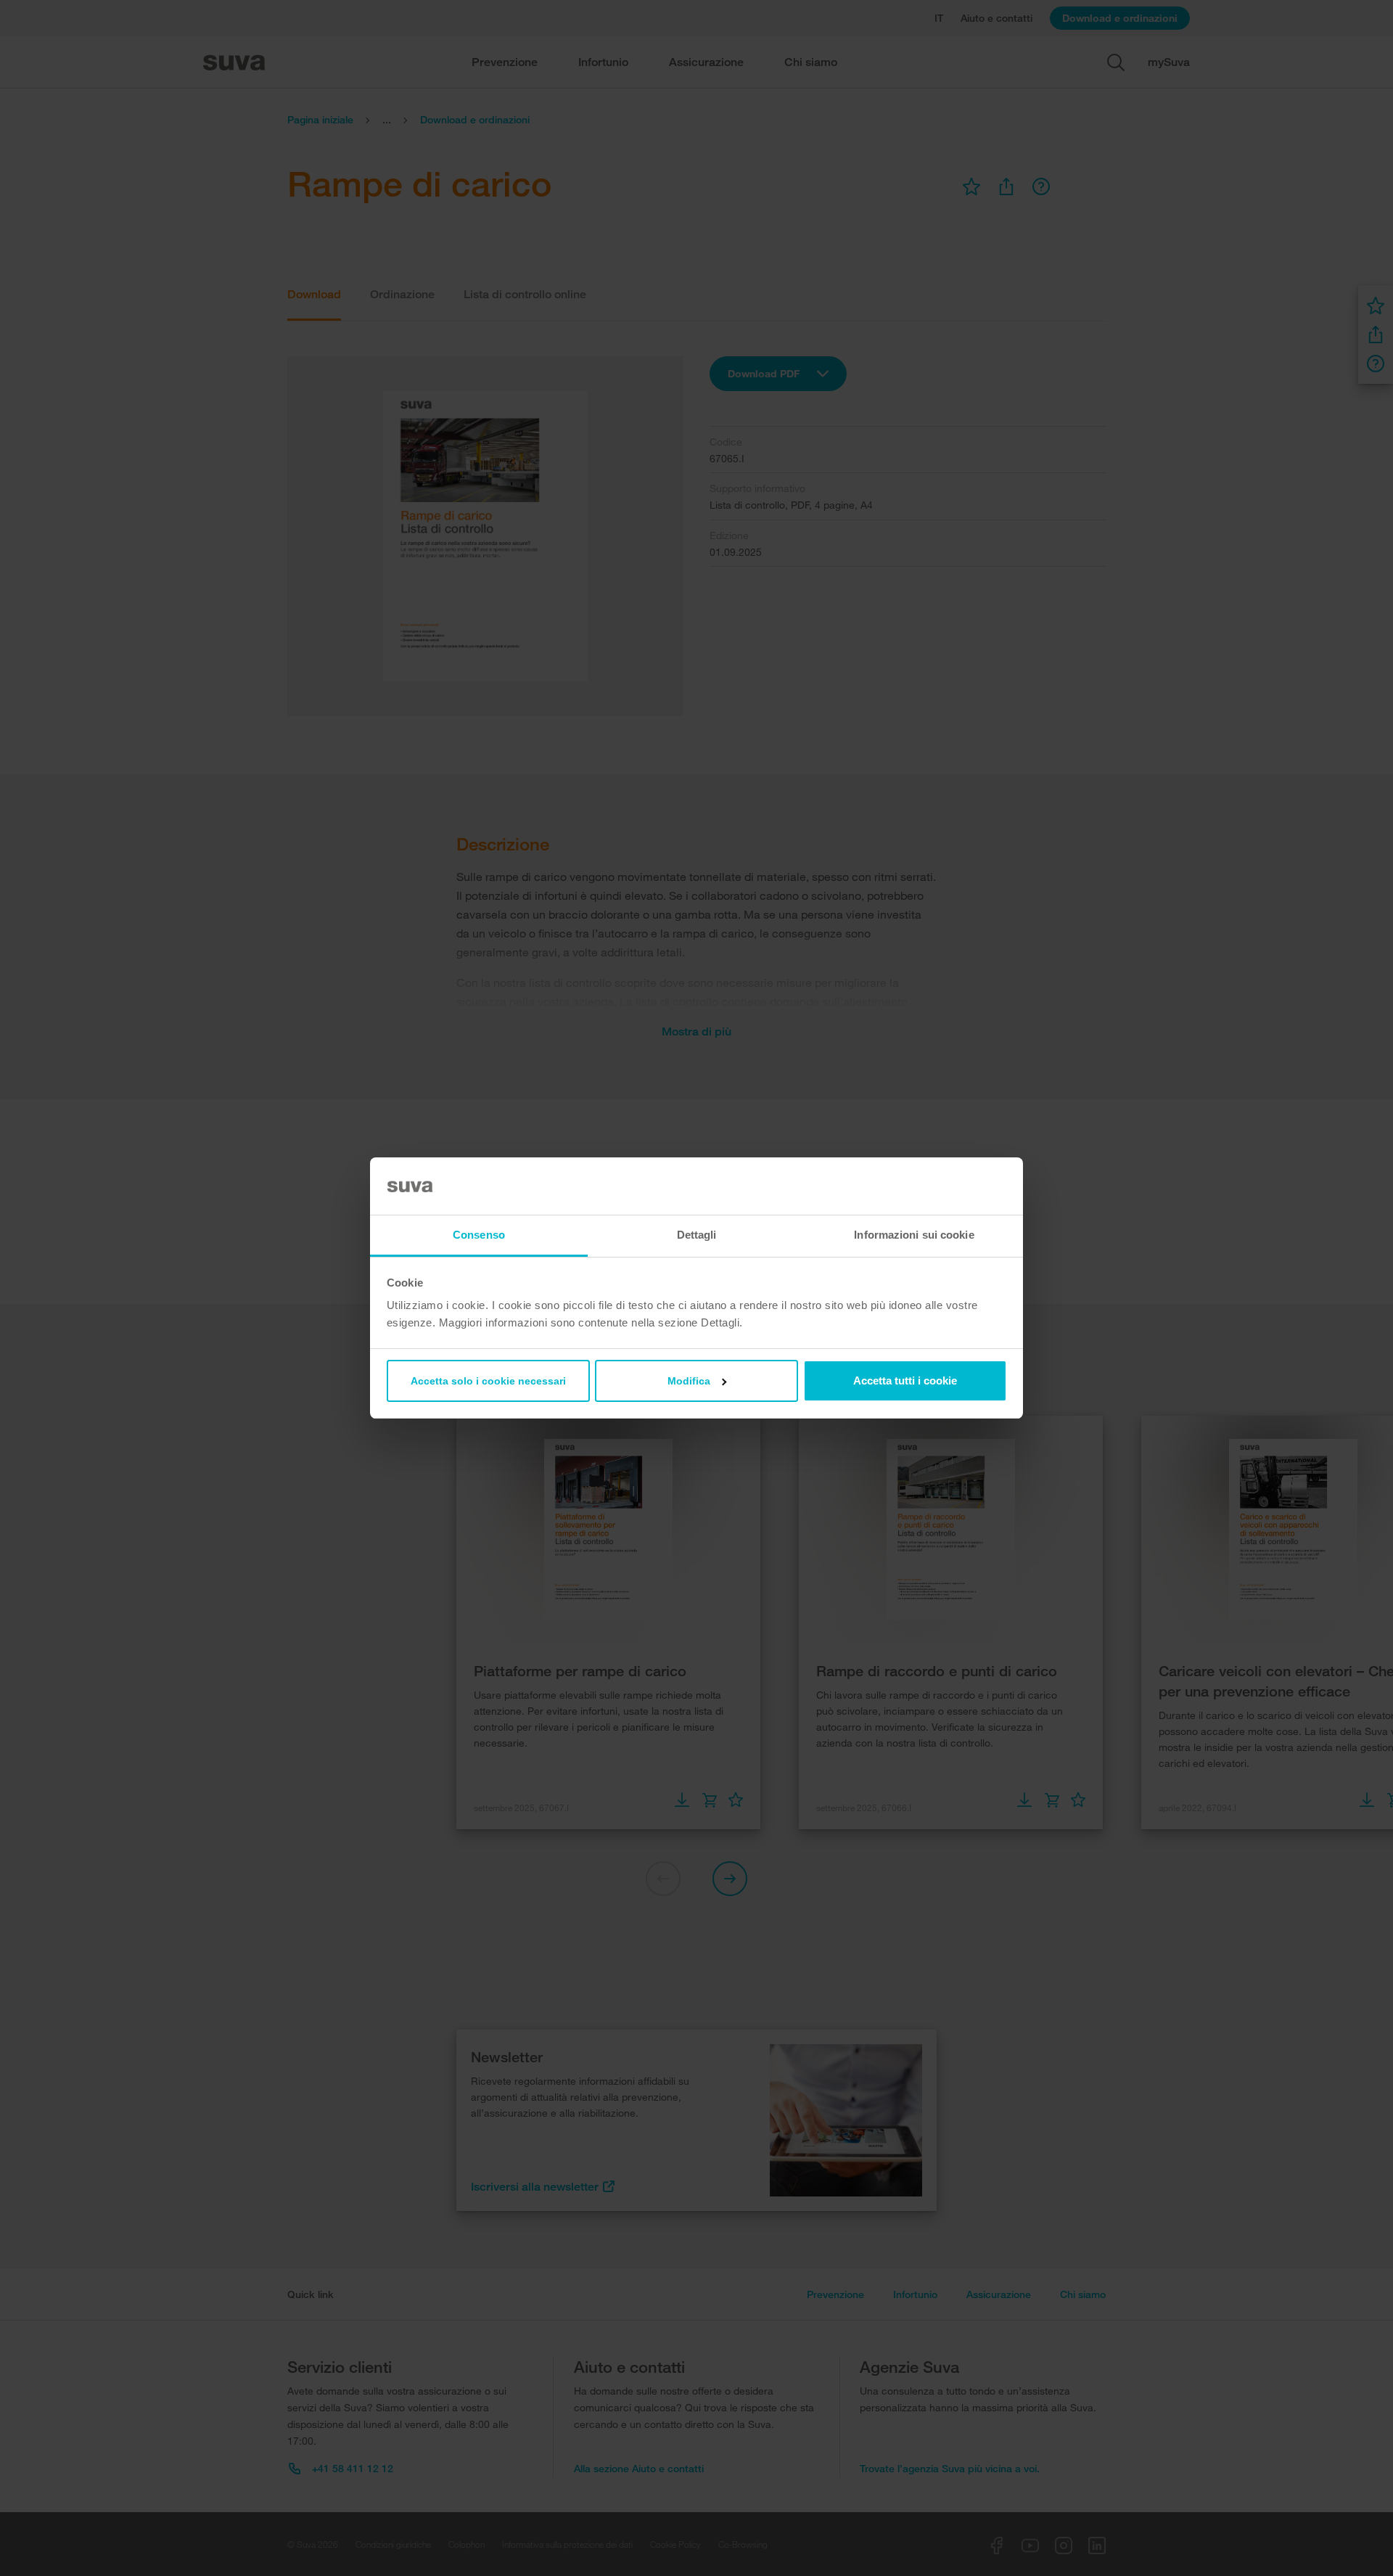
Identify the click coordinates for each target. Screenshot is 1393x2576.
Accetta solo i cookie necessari (488, 1381)
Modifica (689, 1381)
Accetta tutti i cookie (905, 1381)
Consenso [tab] (479, 1235)
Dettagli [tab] (697, 1235)
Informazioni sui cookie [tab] (914, 1235)
